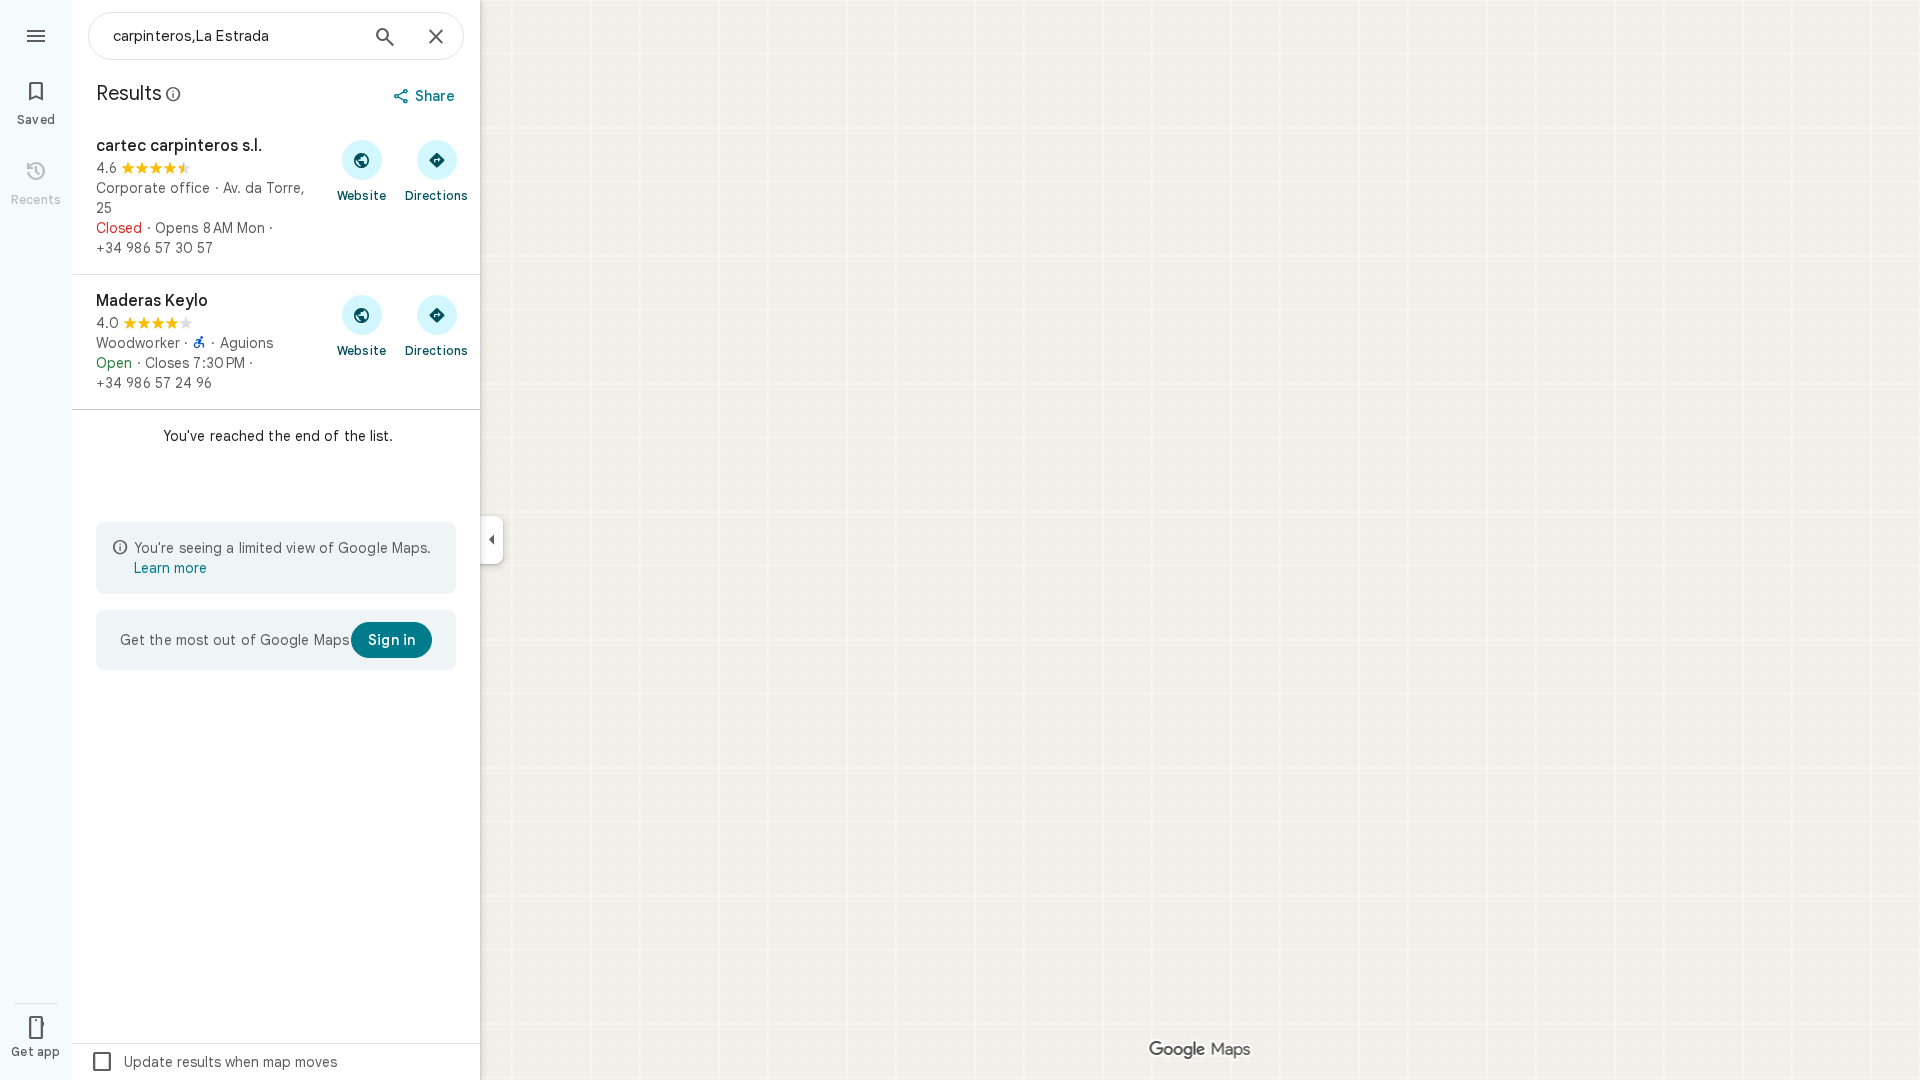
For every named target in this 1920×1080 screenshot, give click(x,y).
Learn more (170, 568)
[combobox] (235, 36)
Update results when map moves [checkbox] (213, 1062)
